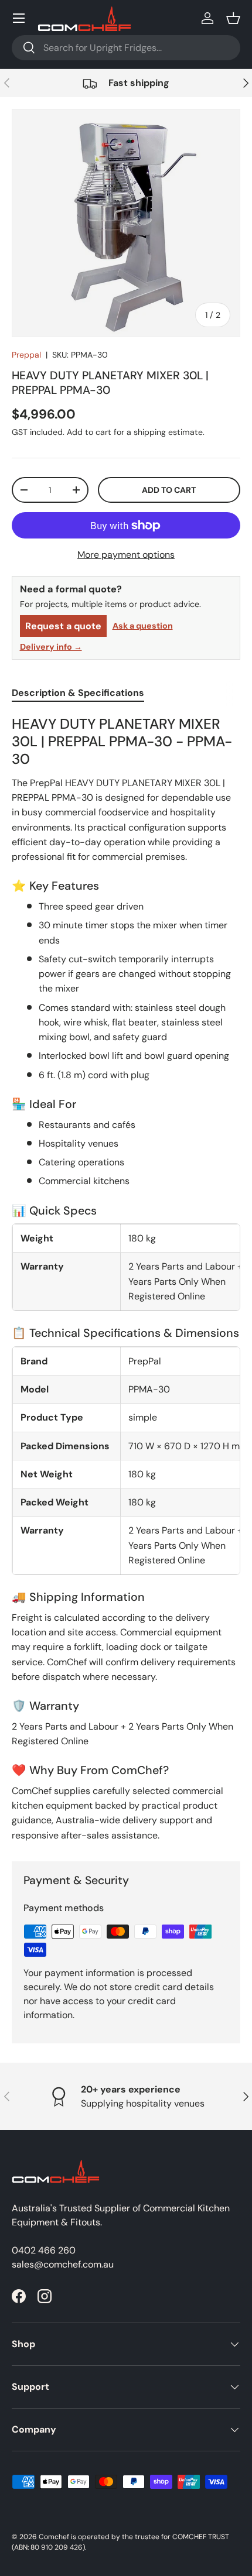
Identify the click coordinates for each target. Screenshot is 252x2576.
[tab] (78, 693)
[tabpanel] (126, 1279)
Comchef (54, 2537)
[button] (233, 18)
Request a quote (63, 626)
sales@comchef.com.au (63, 2264)
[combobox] (126, 48)
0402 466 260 (44, 2250)
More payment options (126, 555)
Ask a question (143, 626)
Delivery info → (51, 647)
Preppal (26, 355)
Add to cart (169, 490)
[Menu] (19, 18)
